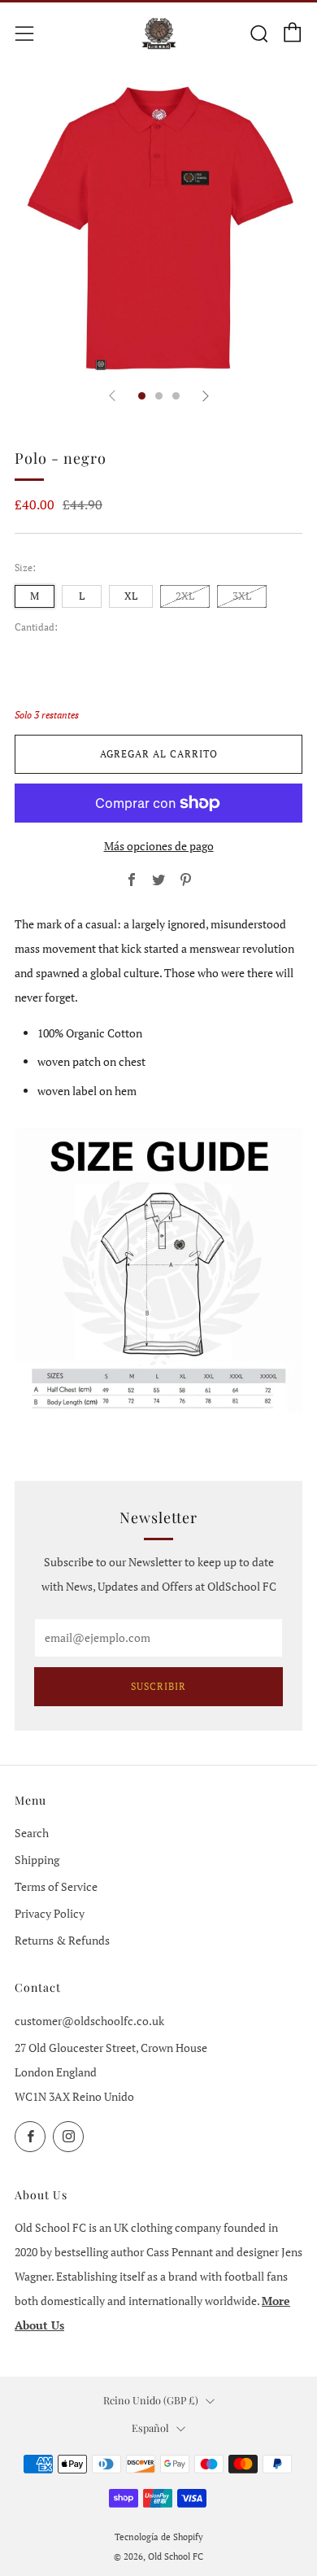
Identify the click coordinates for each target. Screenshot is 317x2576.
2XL (185, 596)
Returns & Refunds (62, 1940)
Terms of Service (56, 1886)
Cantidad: (36, 627)
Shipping (37, 1860)
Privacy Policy (50, 1913)
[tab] (142, 396)
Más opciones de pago (159, 846)
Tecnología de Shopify (159, 2537)
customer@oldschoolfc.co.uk (89, 2021)
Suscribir (158, 1686)
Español (150, 2428)
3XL (242, 596)
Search (32, 1833)
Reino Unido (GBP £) (151, 2400)
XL (131, 596)
